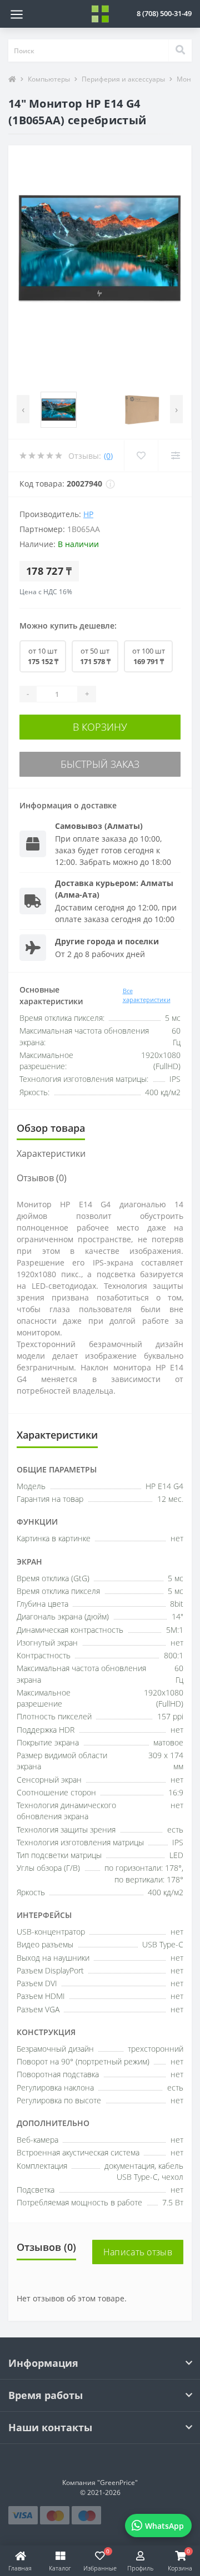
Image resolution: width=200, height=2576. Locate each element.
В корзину (100, 727)
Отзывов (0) (42, 1178)
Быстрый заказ (100, 764)
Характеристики (51, 1153)
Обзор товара (51, 1128)
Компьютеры (49, 79)
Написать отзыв (138, 2252)
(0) (108, 456)
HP (88, 514)
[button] (164, 13)
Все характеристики (147, 995)
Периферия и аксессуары (123, 79)
